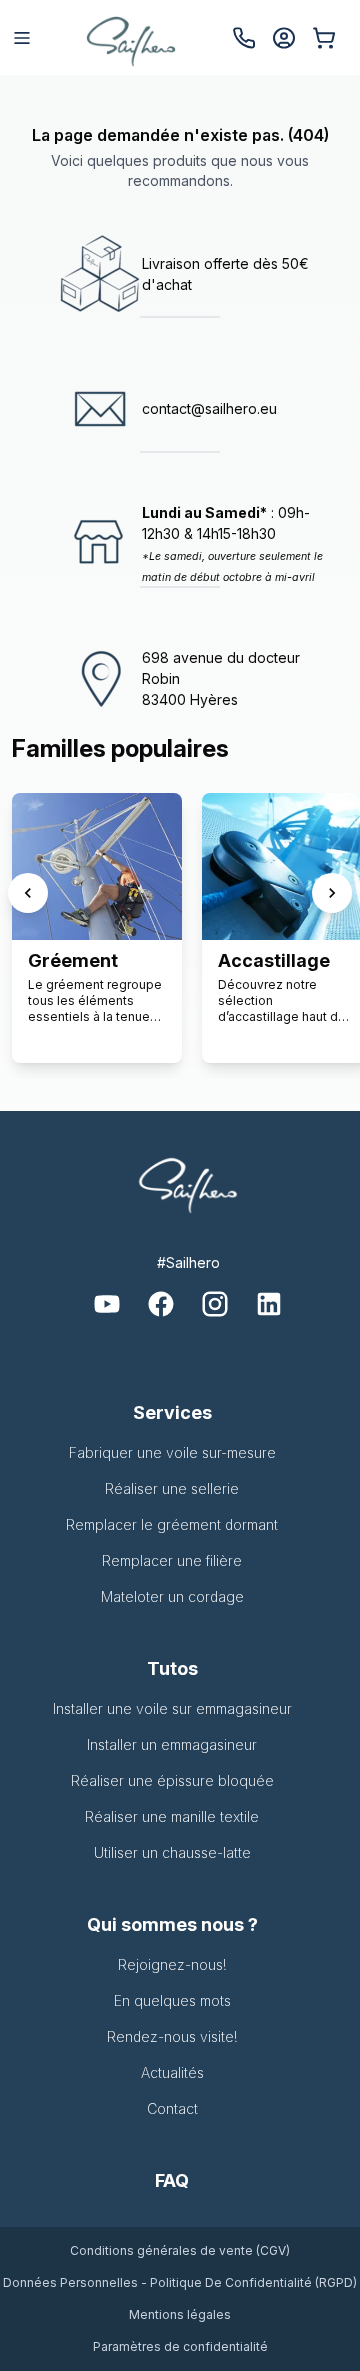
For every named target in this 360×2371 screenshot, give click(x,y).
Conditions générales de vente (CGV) (180, 2250)
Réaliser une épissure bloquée (172, 1780)
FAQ (172, 2180)
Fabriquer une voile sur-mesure (172, 1452)
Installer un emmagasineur (172, 1744)
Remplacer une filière (172, 1560)
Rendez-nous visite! (172, 2036)
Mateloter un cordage (172, 1596)
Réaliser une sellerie (172, 1488)
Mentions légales (180, 2314)
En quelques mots (172, 2000)
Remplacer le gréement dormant (172, 1524)
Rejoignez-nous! (172, 1964)
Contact (172, 2108)
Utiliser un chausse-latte (172, 1852)
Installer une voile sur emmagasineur (172, 1708)
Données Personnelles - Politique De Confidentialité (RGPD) (180, 2282)
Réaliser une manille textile (172, 1816)
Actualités (172, 2072)
